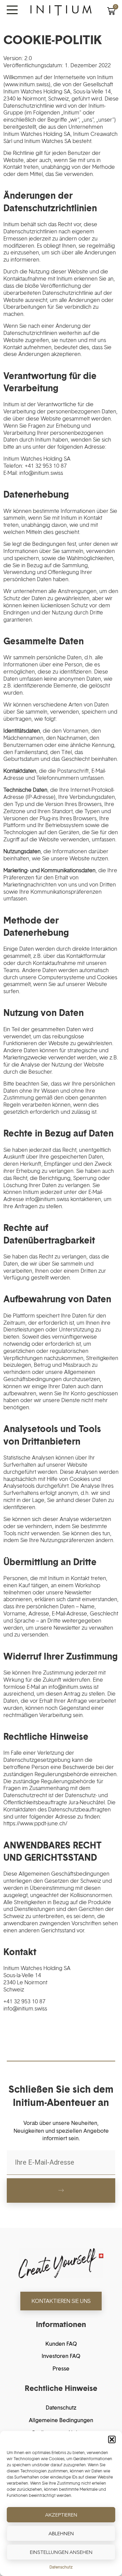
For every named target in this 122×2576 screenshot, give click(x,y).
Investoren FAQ (61, 2356)
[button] (112, 2439)
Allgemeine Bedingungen (61, 2420)
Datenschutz (61, 2567)
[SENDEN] (61, 2190)
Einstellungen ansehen (61, 2552)
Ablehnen (61, 2533)
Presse (61, 2368)
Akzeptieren (61, 2515)
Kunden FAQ (61, 2344)
